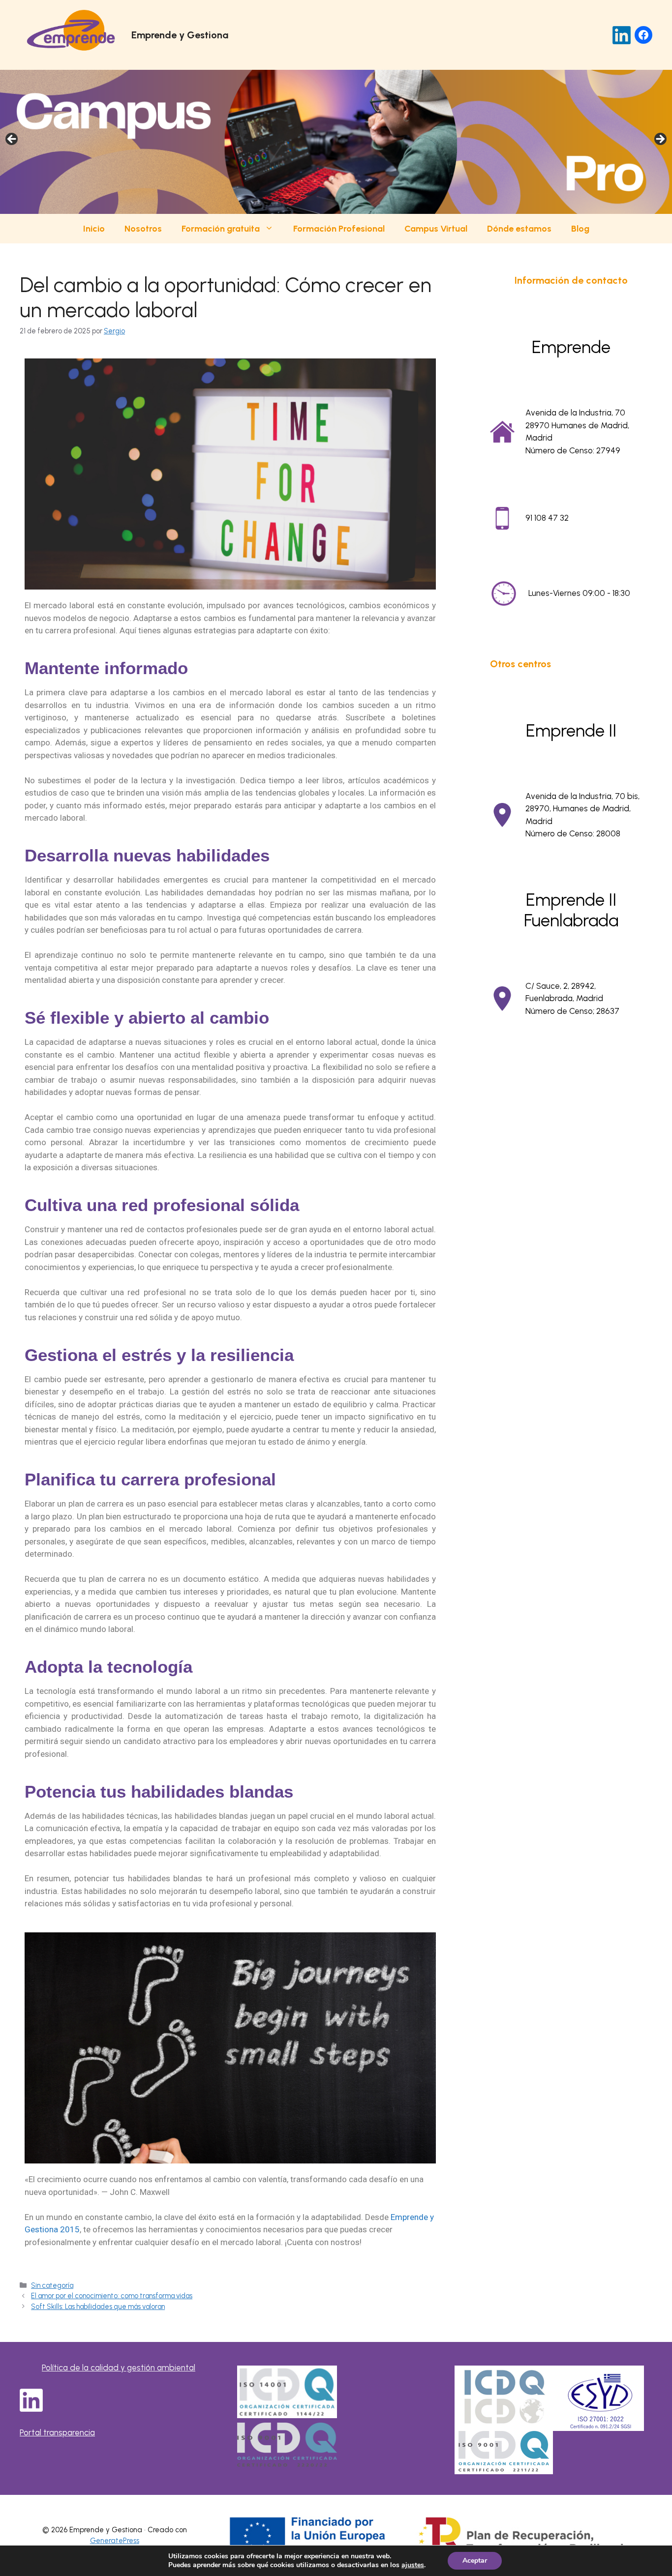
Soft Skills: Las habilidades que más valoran (98, 2307)
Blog (580, 229)
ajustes (413, 2565)
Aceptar (475, 2561)
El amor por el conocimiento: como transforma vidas (112, 2296)
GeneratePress (115, 2541)
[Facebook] (643, 35)
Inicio (94, 229)
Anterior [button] (12, 140)
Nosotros (143, 229)
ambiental (176, 2368)
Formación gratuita (221, 229)
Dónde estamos (519, 229)
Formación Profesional (339, 229)
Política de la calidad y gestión (99, 2368)
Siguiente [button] (660, 140)
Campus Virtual (436, 229)
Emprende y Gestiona (180, 35)
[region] (336, 142)
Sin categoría (52, 2285)
